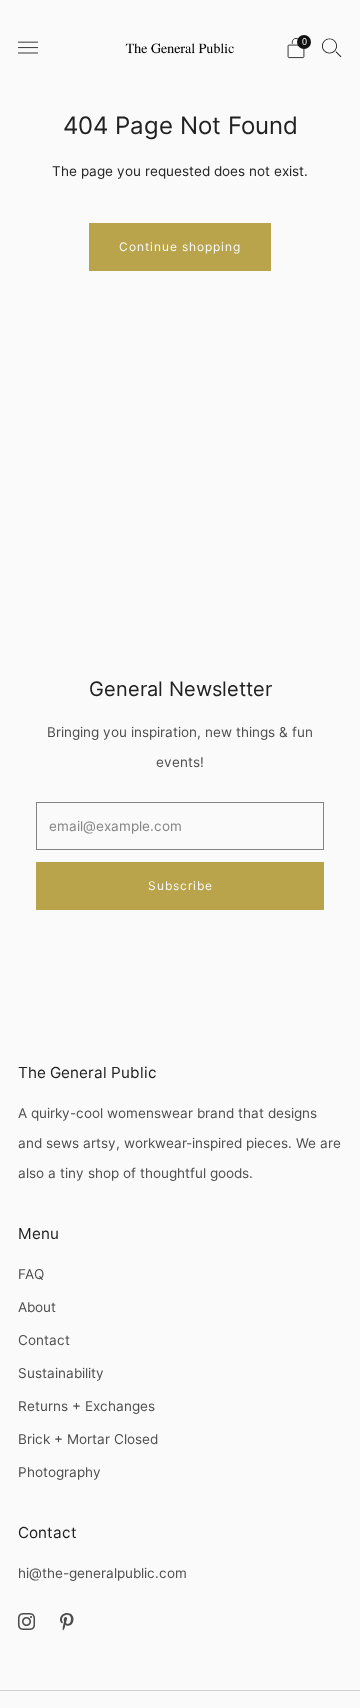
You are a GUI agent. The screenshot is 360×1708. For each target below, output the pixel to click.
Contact (44, 1340)
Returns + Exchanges (86, 1406)
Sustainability (61, 1373)
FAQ (31, 1274)
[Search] (332, 47)
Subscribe (180, 885)
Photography (59, 1472)
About (37, 1307)
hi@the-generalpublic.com (102, 1573)
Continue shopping (180, 246)
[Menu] (28, 48)
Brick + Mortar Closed (88, 1439)
